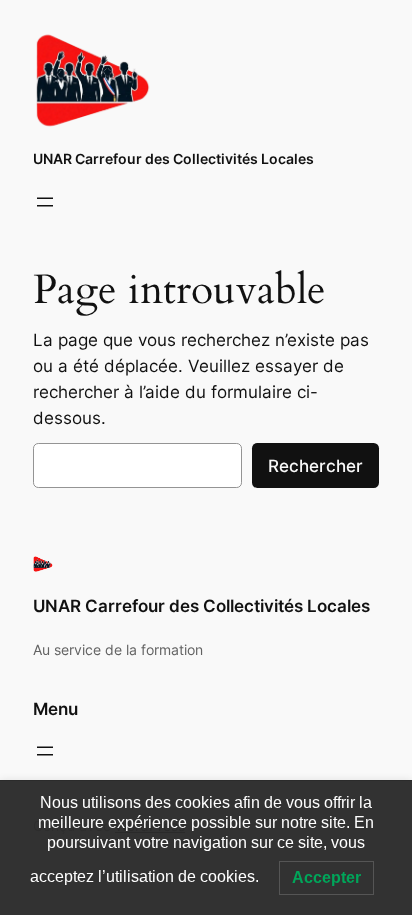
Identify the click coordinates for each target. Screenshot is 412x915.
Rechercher (315, 466)
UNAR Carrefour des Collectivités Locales (173, 158)
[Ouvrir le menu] (45, 202)
